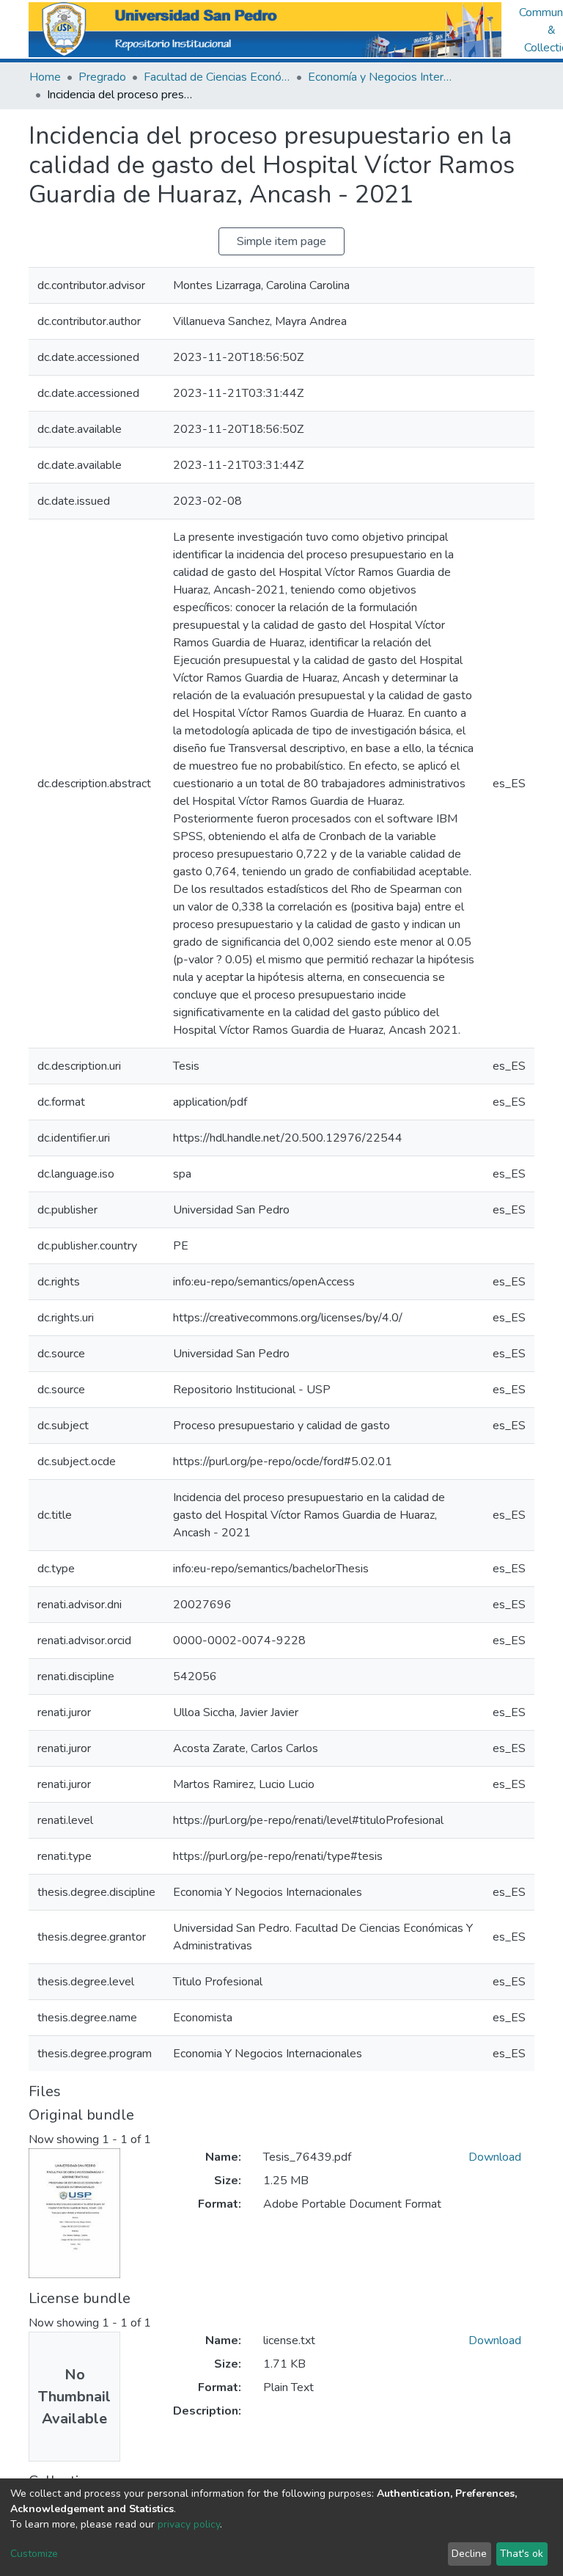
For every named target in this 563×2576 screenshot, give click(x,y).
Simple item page (281, 241)
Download (495, 2157)
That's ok (522, 2554)
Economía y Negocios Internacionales (381, 77)
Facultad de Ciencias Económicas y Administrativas (217, 77)
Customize (34, 2554)
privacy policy (189, 2524)
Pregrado (102, 77)
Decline (469, 2554)
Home (45, 77)
